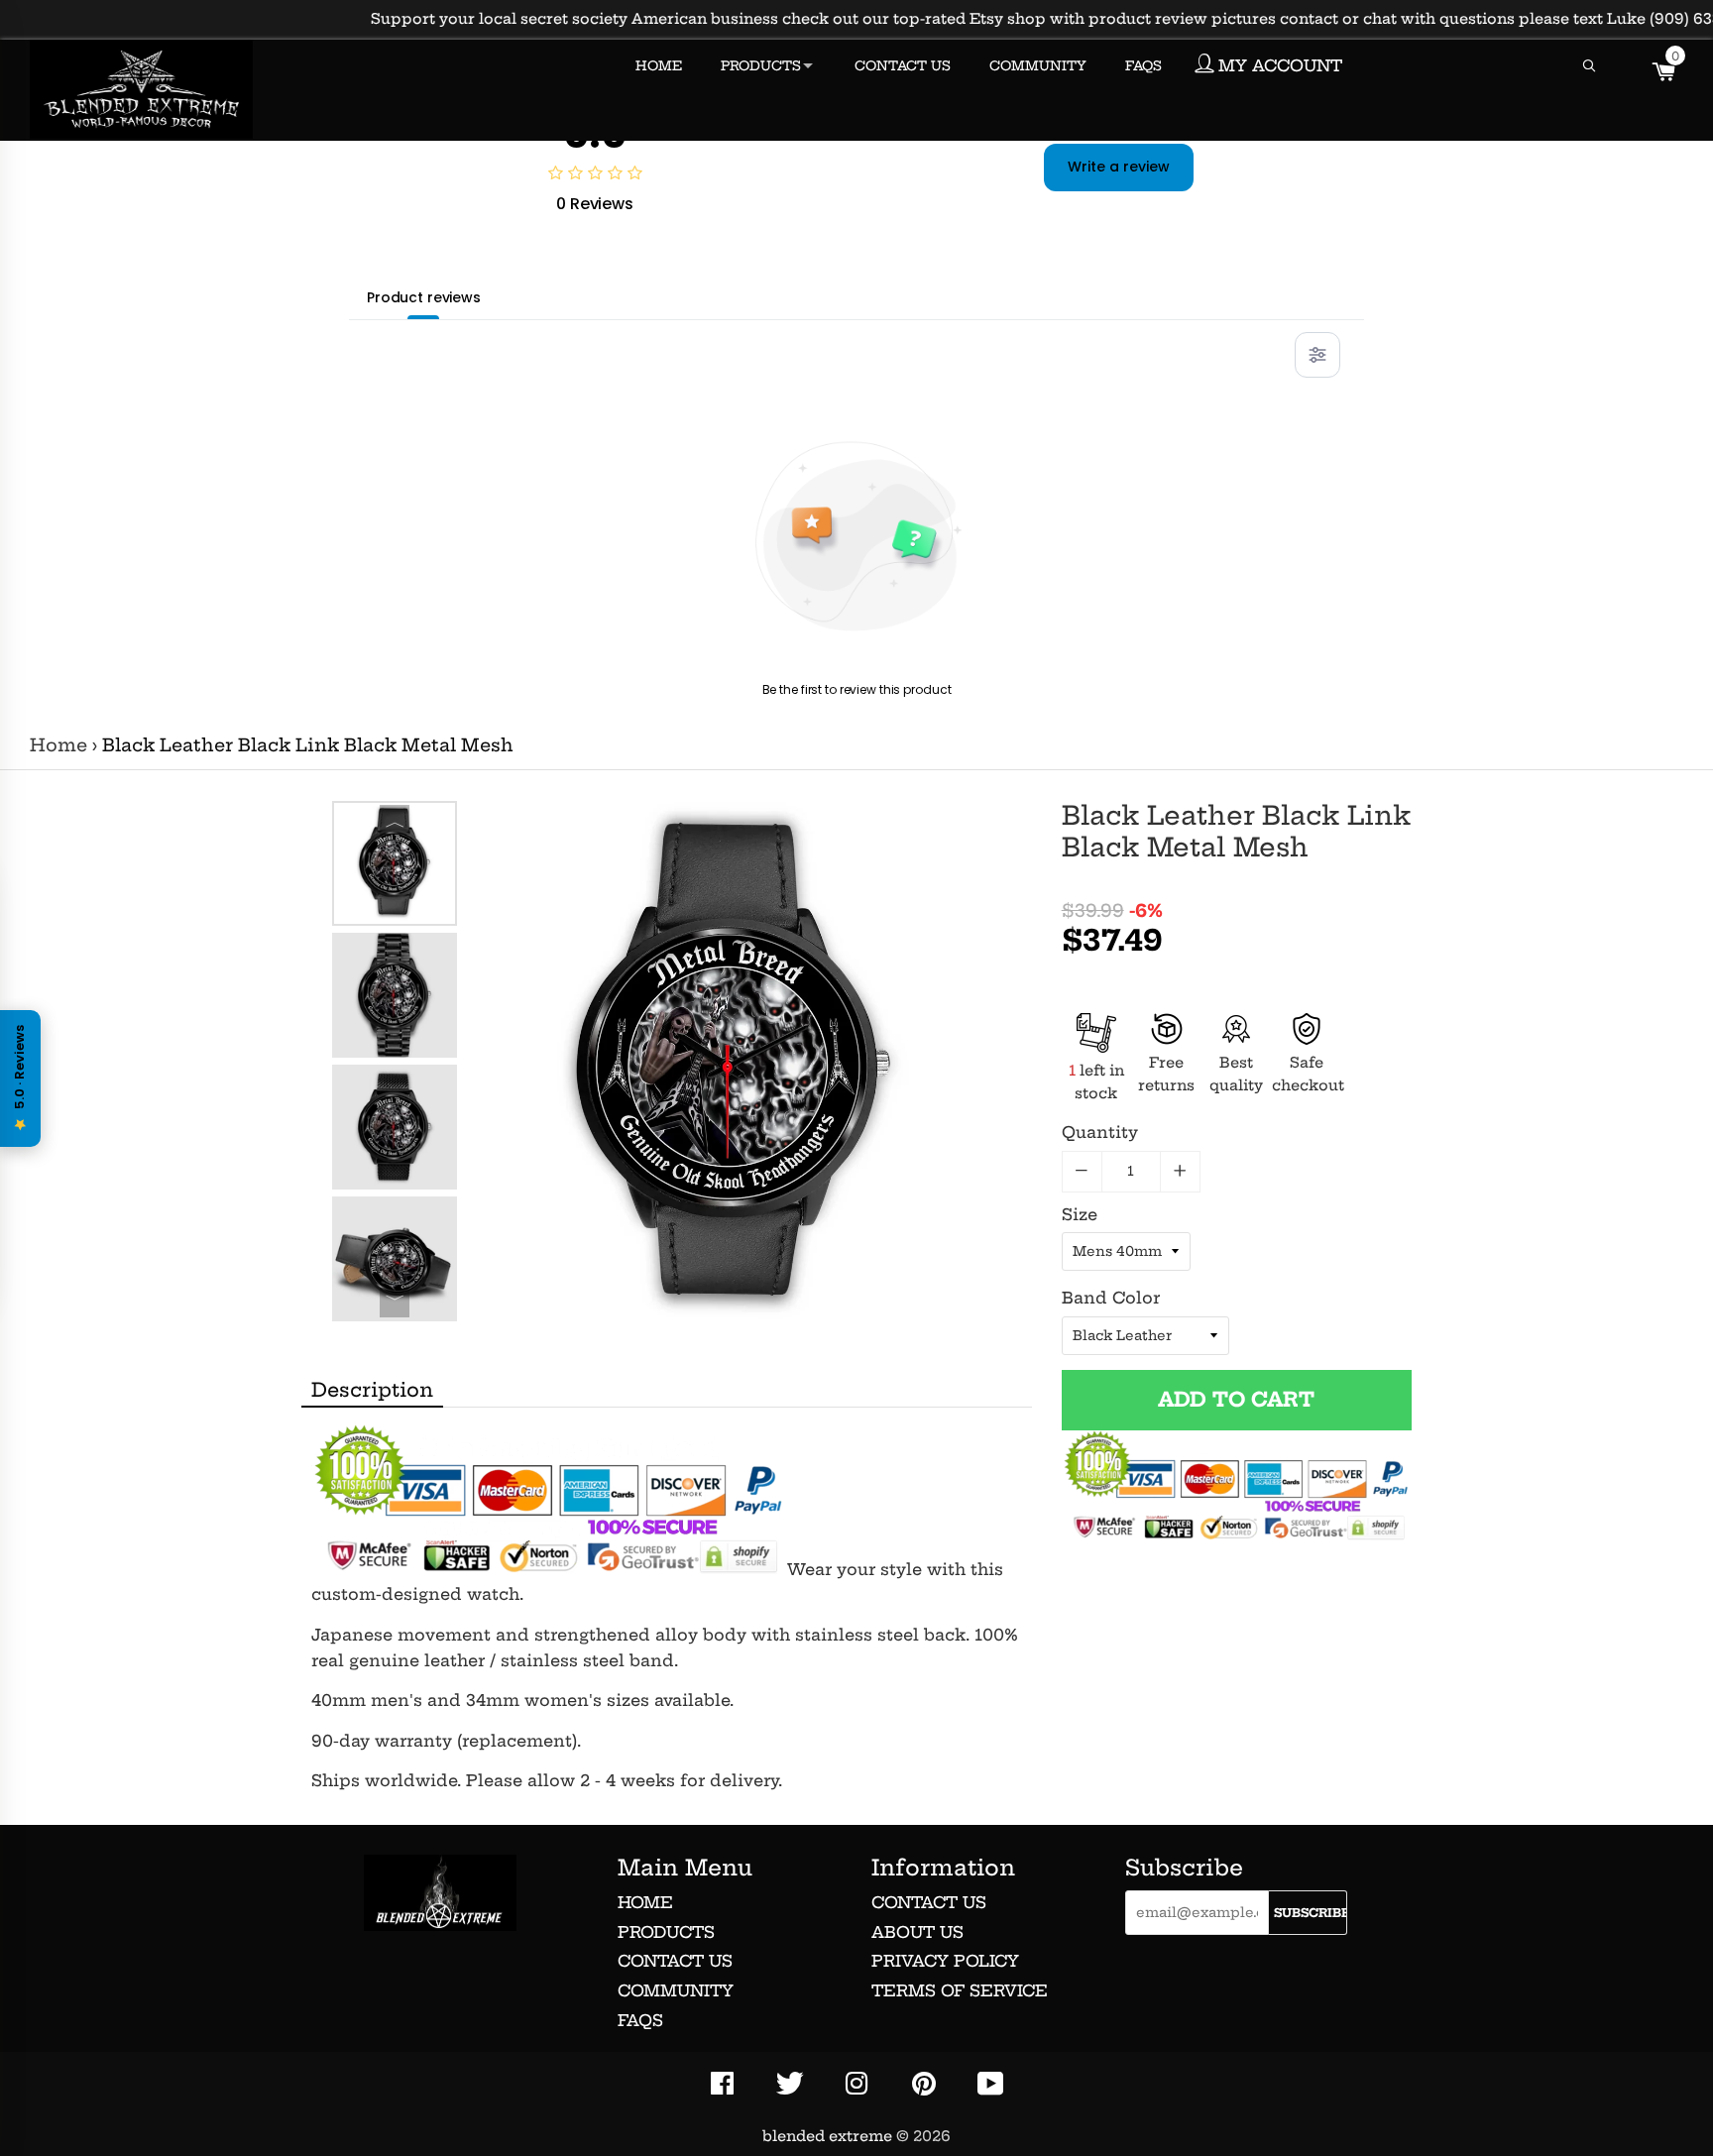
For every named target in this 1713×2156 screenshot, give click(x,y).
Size (1080, 1214)
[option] (395, 863)
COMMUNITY (1038, 65)
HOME (659, 65)
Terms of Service (960, 1990)
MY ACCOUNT (1278, 65)
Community (676, 1990)
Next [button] (395, 1303)
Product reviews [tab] (424, 297)
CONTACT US (903, 65)
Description (372, 1390)
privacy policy (945, 1961)
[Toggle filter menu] (1317, 355)
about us (917, 1932)
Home (58, 745)
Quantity (1100, 1132)
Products (666, 1932)
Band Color (1111, 1298)
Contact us (675, 1961)
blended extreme (827, 2136)
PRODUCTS (761, 65)
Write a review (1119, 167)
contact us (929, 1902)
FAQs (640, 2020)
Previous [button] (395, 820)
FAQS (1143, 65)
